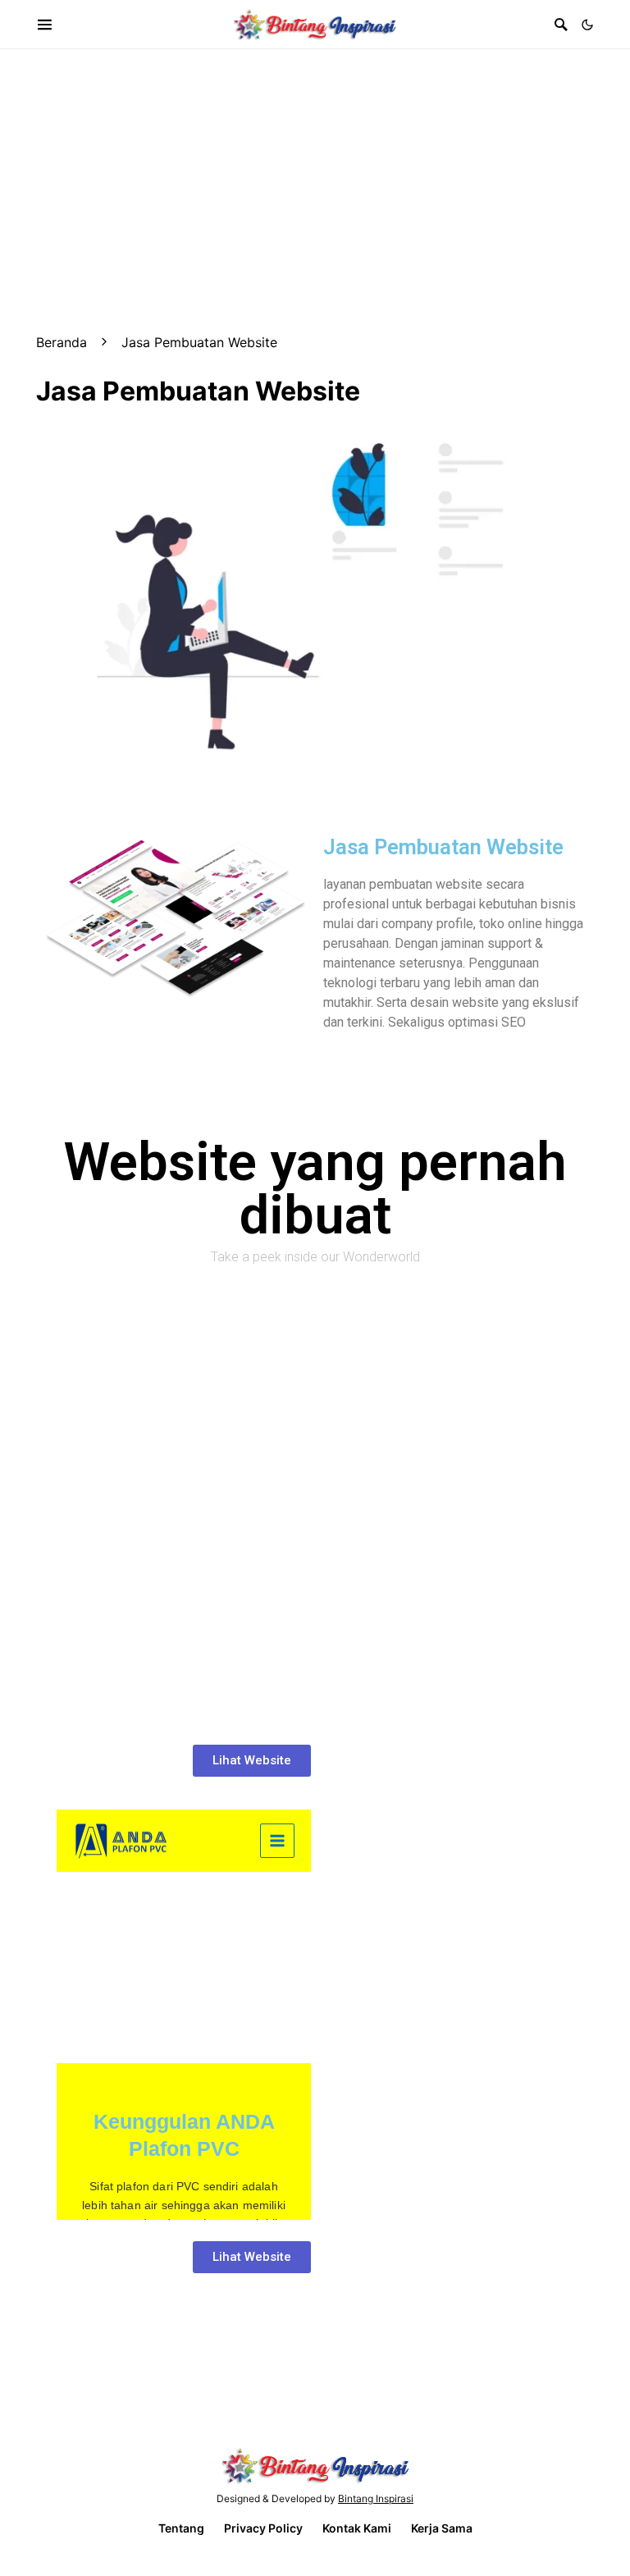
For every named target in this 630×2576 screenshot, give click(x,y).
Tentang (181, 2528)
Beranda (62, 342)
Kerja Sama (442, 2528)
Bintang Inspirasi (376, 2498)
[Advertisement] (315, 164)
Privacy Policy (263, 2528)
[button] (587, 25)
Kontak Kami (357, 2528)
